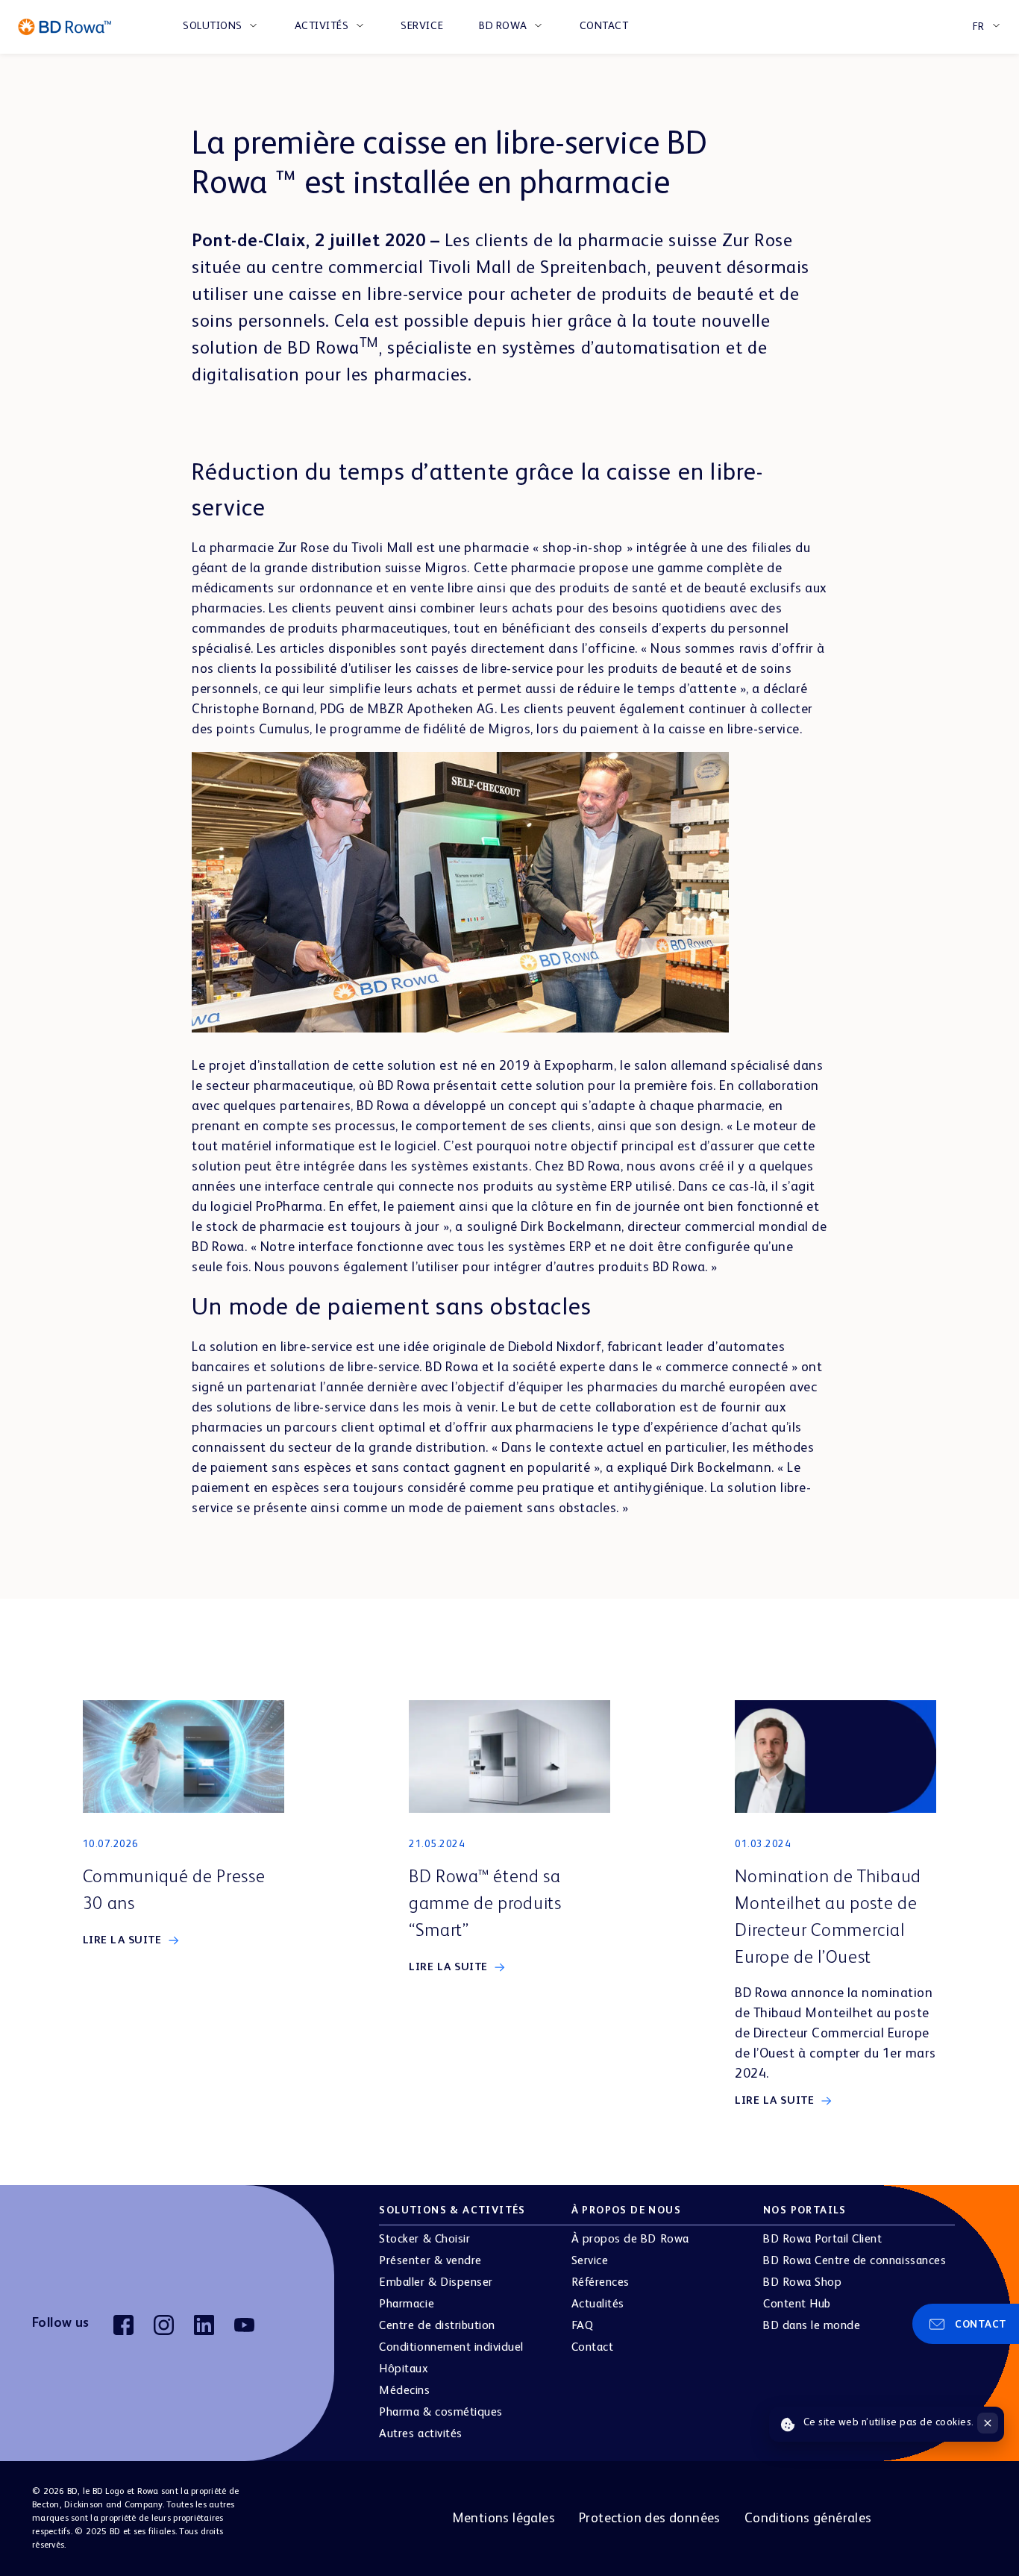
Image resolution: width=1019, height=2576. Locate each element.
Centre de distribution (437, 2326)
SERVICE (422, 26)
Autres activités (420, 2434)
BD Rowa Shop (802, 2283)
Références (601, 2283)
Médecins (404, 2391)
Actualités (598, 2304)
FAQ (583, 2326)
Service (590, 2261)
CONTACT (604, 26)
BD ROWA (503, 26)
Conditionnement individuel (451, 2348)
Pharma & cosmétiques (440, 2413)
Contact (593, 2348)
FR (979, 27)
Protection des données (650, 2519)
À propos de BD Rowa (630, 2240)
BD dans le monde (812, 2326)
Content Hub (797, 2304)
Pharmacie (407, 2304)
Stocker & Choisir (424, 2240)
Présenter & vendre (430, 2261)
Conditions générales (808, 2519)
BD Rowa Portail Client (822, 2240)
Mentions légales (504, 2519)
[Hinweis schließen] (988, 2423)
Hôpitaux (404, 2369)
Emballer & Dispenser (436, 2283)
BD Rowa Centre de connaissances (855, 2261)
